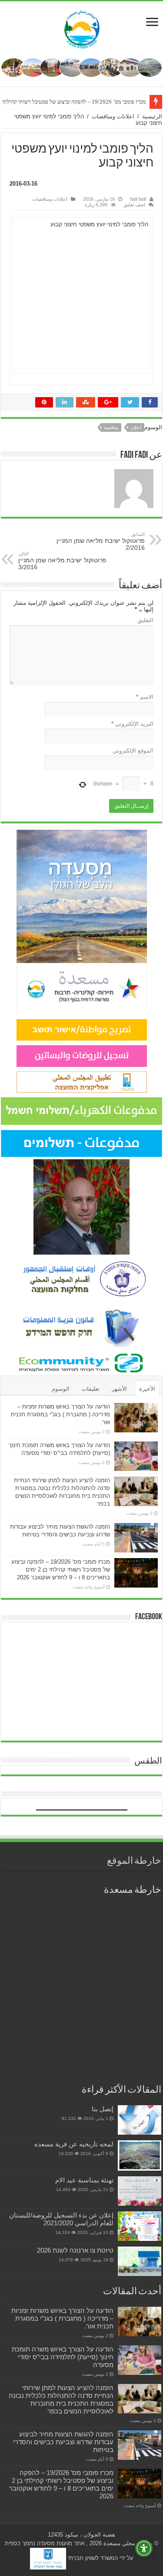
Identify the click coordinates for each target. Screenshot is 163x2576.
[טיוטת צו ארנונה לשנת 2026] (140, 2261)
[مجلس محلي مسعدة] (82, 28)
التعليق (145, 620)
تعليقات (91, 1389)
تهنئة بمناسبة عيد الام (84, 2180)
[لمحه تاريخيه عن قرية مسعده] (140, 2155)
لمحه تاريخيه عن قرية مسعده (74, 2144)
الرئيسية (152, 116)
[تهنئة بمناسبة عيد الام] (140, 2191)
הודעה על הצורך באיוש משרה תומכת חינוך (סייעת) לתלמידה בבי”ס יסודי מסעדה (63, 2357)
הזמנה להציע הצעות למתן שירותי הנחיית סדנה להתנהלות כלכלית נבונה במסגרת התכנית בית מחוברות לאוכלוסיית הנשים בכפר (61, 2399)
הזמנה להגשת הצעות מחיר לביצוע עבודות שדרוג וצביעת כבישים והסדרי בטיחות (63, 2442)
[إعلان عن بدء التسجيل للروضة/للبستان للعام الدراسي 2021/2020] (140, 2226)
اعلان (136, 427)
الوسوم (61, 1389)
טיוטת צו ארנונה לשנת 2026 (75, 2250)
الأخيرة (147, 1389)
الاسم (145, 697)
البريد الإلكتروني (132, 724)
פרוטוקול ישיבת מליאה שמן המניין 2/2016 (101, 541)
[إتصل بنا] (140, 2120)
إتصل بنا (103, 2109)
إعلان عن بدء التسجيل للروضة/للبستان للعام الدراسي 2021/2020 (61, 2219)
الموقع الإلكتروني (133, 751)
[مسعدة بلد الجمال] (81, 67)
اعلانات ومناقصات (113, 116)
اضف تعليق (134, 205)
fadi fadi (138, 199)
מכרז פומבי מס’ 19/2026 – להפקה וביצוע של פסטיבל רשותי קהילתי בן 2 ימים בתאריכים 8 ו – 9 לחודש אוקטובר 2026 (61, 1570)
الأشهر (119, 1389)
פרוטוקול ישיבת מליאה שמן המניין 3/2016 (62, 561)
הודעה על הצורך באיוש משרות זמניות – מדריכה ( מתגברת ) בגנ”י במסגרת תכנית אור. (60, 1414)
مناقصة (111, 427)
